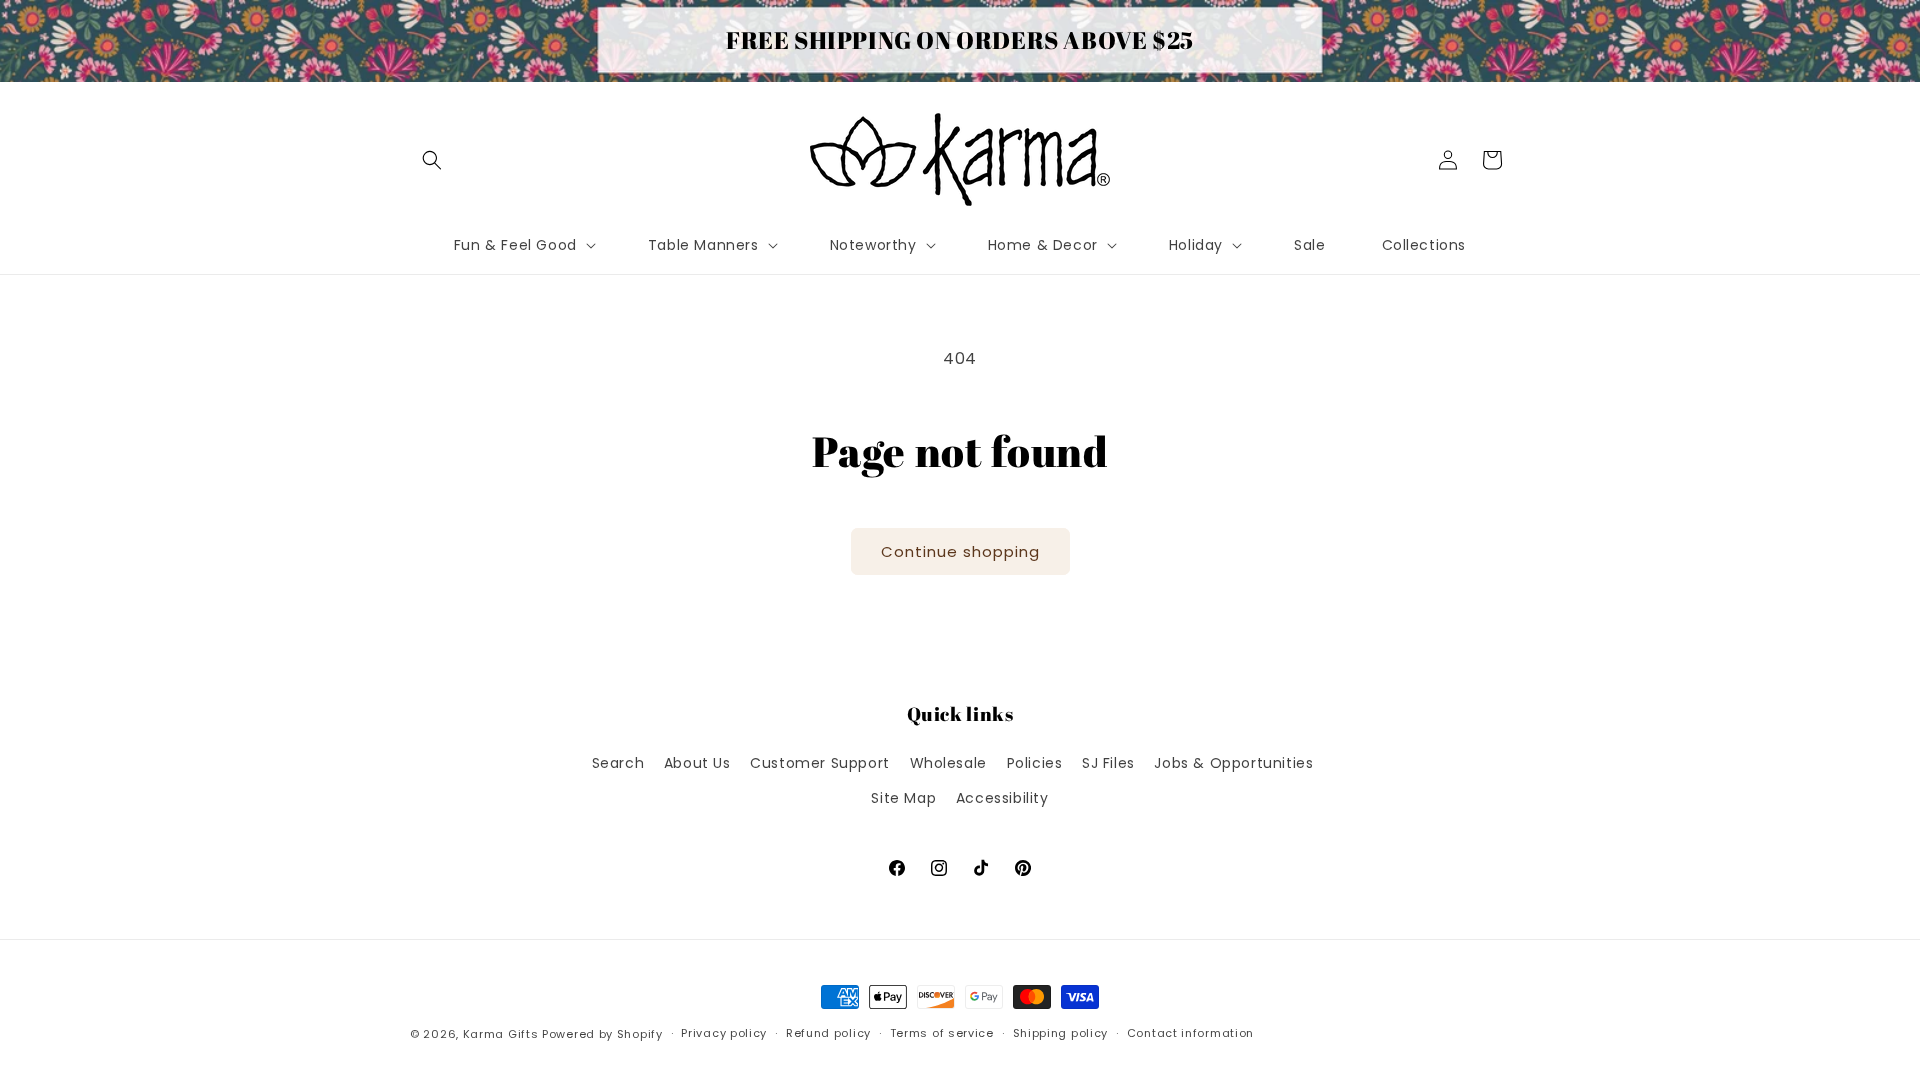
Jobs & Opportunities (1233, 763)
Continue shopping (960, 551)
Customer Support (820, 763)
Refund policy (828, 1033)
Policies (1035, 763)
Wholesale (948, 763)
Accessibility (1002, 798)
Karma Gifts (501, 1034)
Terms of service (942, 1033)
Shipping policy (1061, 1033)
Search (618, 763)
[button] (432, 160)
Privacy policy (724, 1033)
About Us (697, 763)
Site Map (903, 798)
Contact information (1190, 1033)
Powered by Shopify (602, 1034)
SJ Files (1108, 763)
